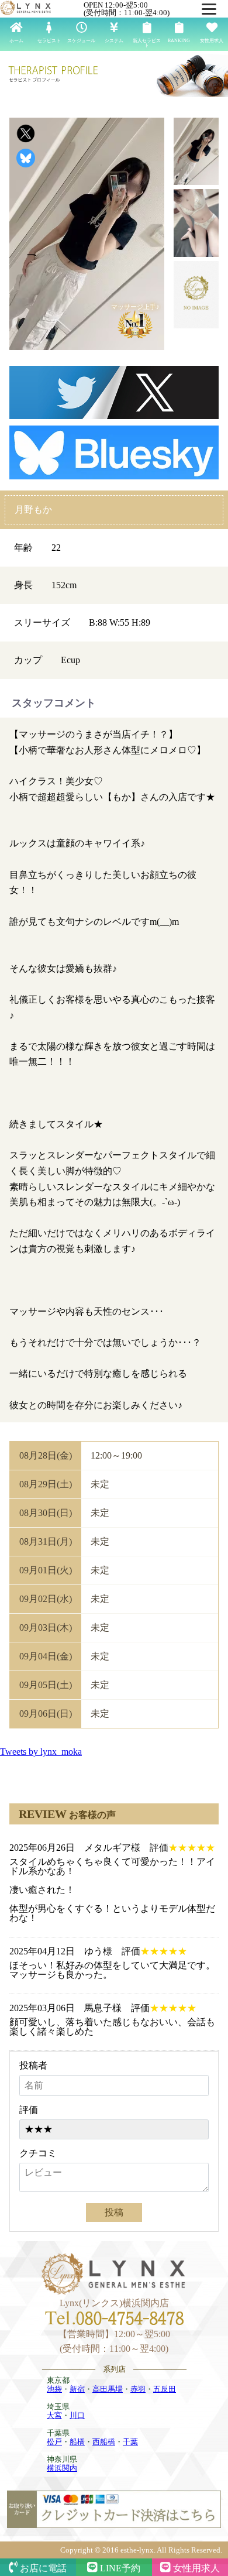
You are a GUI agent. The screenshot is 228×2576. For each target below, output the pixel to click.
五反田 (165, 2389)
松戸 (54, 2442)
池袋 (54, 2389)
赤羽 (138, 2389)
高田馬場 (108, 2389)
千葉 (130, 2442)
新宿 (77, 2389)
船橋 (77, 2442)
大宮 (54, 2415)
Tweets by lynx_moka (41, 1752)
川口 (77, 2415)
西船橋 (104, 2442)
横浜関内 (62, 2468)
